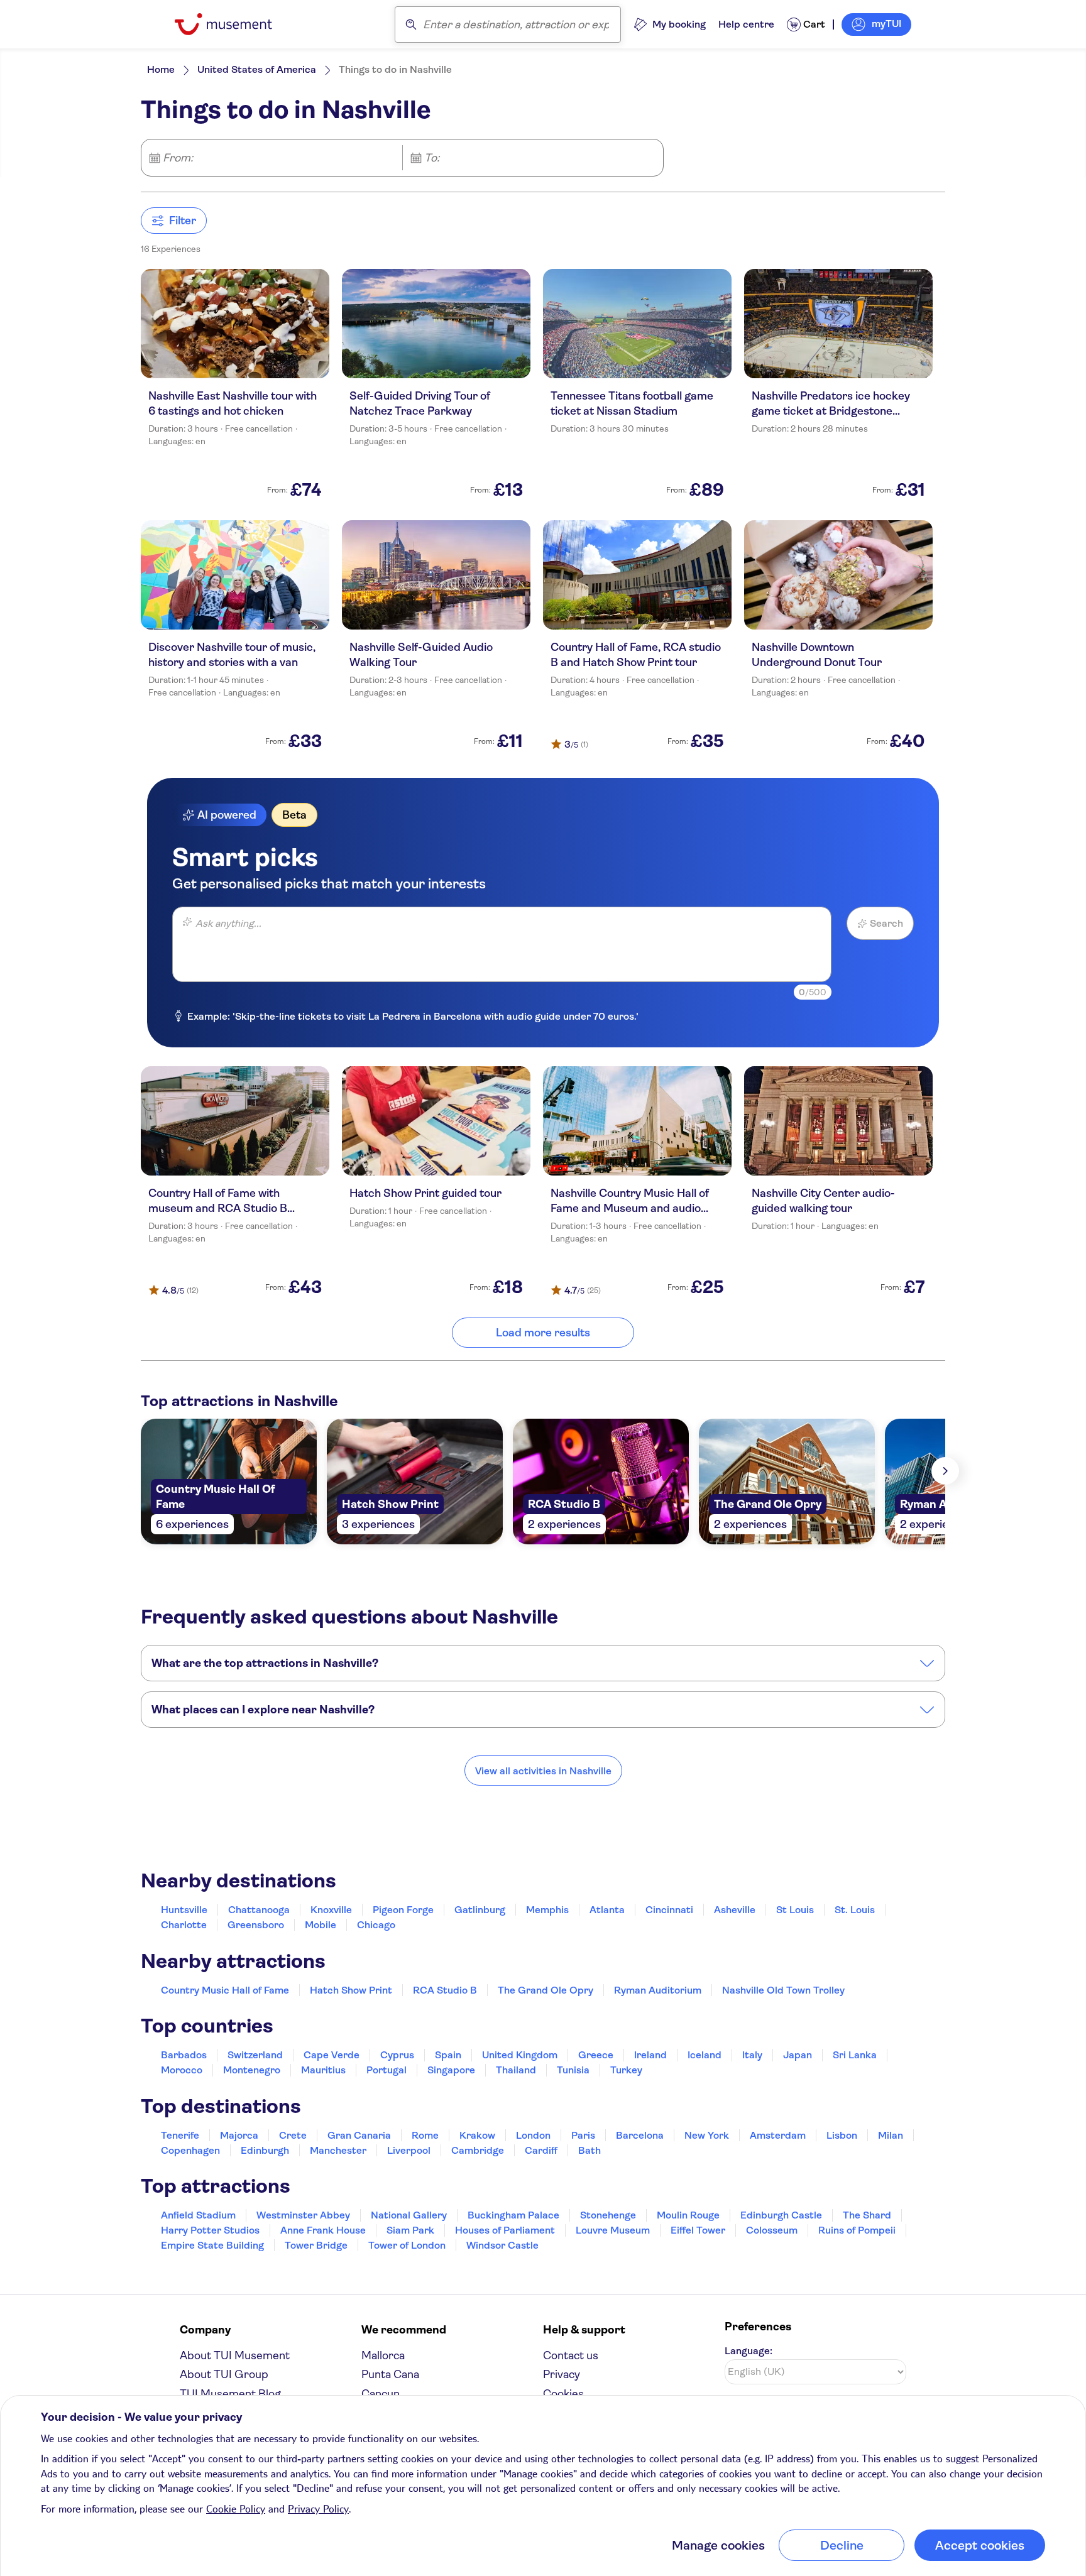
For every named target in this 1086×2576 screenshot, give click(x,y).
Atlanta (607, 1910)
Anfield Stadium (198, 2215)
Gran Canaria (359, 2135)
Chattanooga (259, 1910)
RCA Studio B (445, 1990)
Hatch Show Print (351, 1990)
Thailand (516, 2070)
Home (161, 69)
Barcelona (640, 2135)
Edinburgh (265, 2150)
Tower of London (407, 2245)
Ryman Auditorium (658, 1990)
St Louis (795, 1910)
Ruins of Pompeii (857, 2230)
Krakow (477, 2135)
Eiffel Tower (698, 2230)
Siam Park (410, 2230)
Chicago (376, 1925)
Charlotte (184, 1925)
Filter (183, 221)
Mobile (321, 1925)
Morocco (182, 2070)
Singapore (451, 2070)
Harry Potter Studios (210, 2230)
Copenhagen (190, 2150)
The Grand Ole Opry (546, 1990)
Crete (293, 2135)
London (533, 2135)
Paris (583, 2135)
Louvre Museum (613, 2230)
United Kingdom (520, 2055)
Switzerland (255, 2055)
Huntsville (184, 1910)
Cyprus (397, 2055)
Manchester (338, 2150)
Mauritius (323, 2070)
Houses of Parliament (505, 2230)
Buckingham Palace (513, 2215)
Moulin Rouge (688, 2215)
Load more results (543, 1333)
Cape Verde (332, 2055)
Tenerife (180, 2135)
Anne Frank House (323, 2230)
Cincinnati (669, 1910)
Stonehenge (608, 2215)
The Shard (867, 2215)
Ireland (650, 2055)
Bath (590, 2150)
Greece (596, 2055)
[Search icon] (411, 25)
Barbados (184, 2055)
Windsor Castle (502, 2245)
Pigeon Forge (403, 1910)
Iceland (705, 2055)
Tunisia (573, 2070)
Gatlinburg (480, 1910)
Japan (798, 2055)
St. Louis (855, 1910)
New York (707, 2135)
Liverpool (409, 2150)
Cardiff (541, 2150)
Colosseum (772, 2230)
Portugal (387, 2070)
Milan (891, 2135)
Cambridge (478, 2150)
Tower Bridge (316, 2245)
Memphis (547, 1910)
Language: (749, 2351)
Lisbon (842, 2135)
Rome (425, 2135)
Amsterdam (778, 2135)
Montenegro (252, 2070)
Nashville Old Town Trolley (783, 1990)
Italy (752, 2055)
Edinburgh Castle (781, 2215)
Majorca (239, 2135)
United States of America (257, 69)
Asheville (735, 1910)
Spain (448, 2055)
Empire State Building (212, 2245)
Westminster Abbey (303, 2215)
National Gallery (409, 2215)
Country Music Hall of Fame (225, 1990)
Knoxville (331, 1910)
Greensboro (256, 1925)
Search (886, 923)
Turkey (626, 2070)
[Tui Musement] (233, 24)
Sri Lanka (855, 2055)
